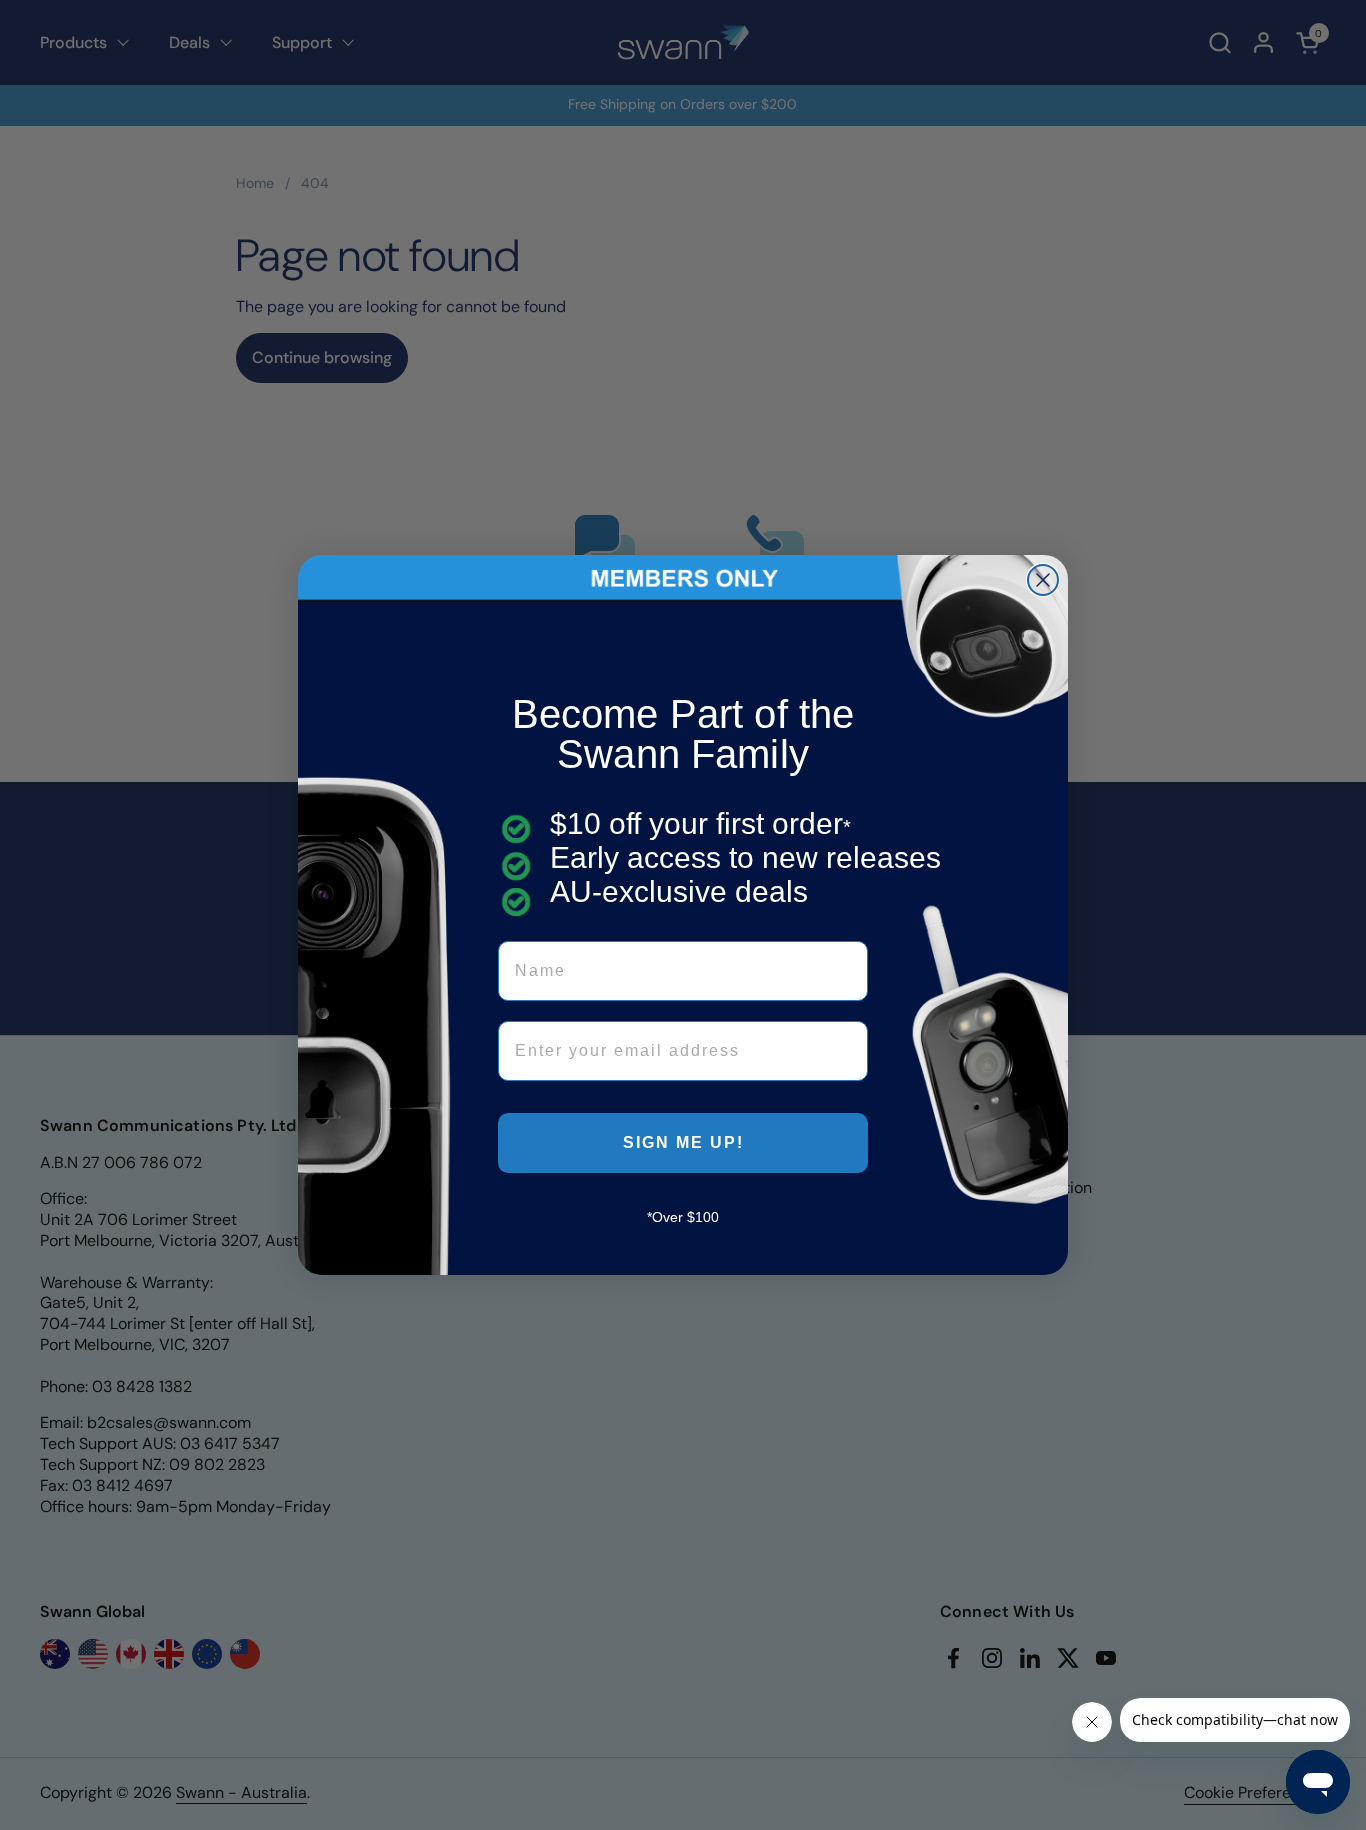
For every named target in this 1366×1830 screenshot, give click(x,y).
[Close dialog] (1043, 580)
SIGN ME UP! (683, 1142)
